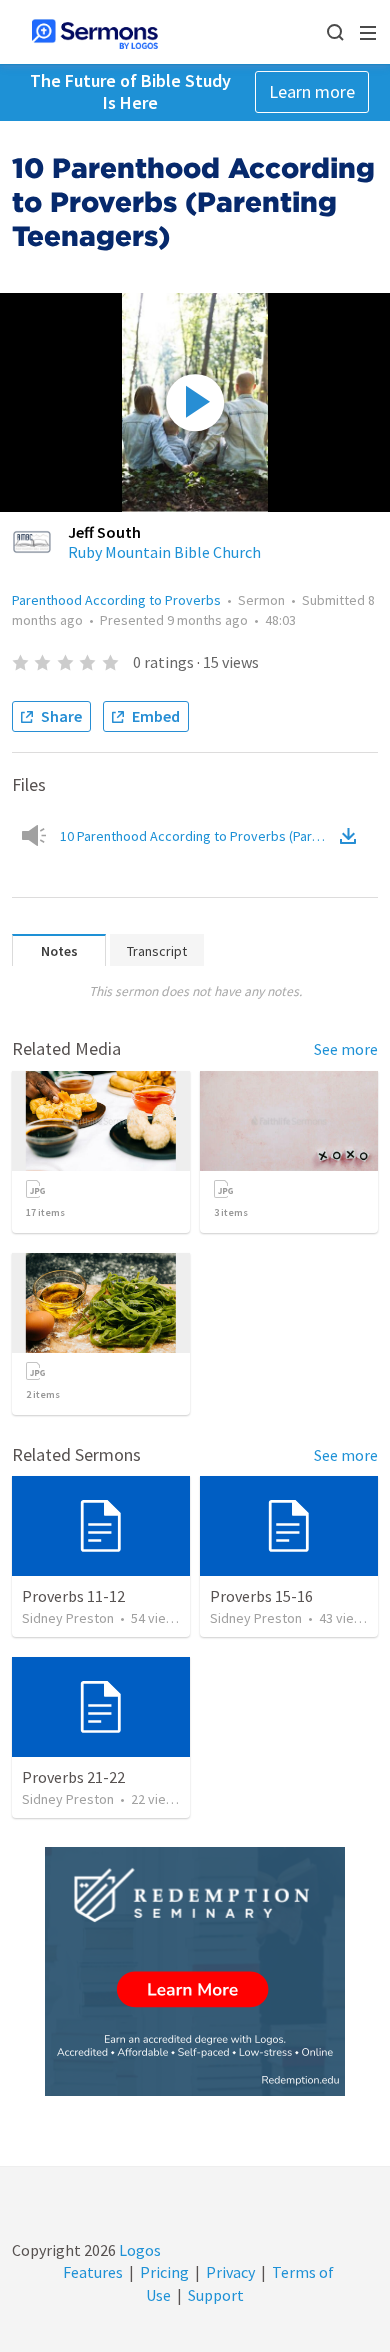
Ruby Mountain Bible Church (164, 552)
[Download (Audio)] (352, 836)
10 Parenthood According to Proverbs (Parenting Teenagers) (198, 836)
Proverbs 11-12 (73, 1596)
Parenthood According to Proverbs (116, 600)
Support (216, 2295)
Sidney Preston (68, 1618)
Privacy (230, 2272)
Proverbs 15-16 (261, 1596)
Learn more (312, 91)
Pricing (164, 2272)
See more (346, 1049)
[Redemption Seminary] (195, 1971)
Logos (138, 2250)
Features (93, 2272)
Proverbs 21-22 (73, 1777)
